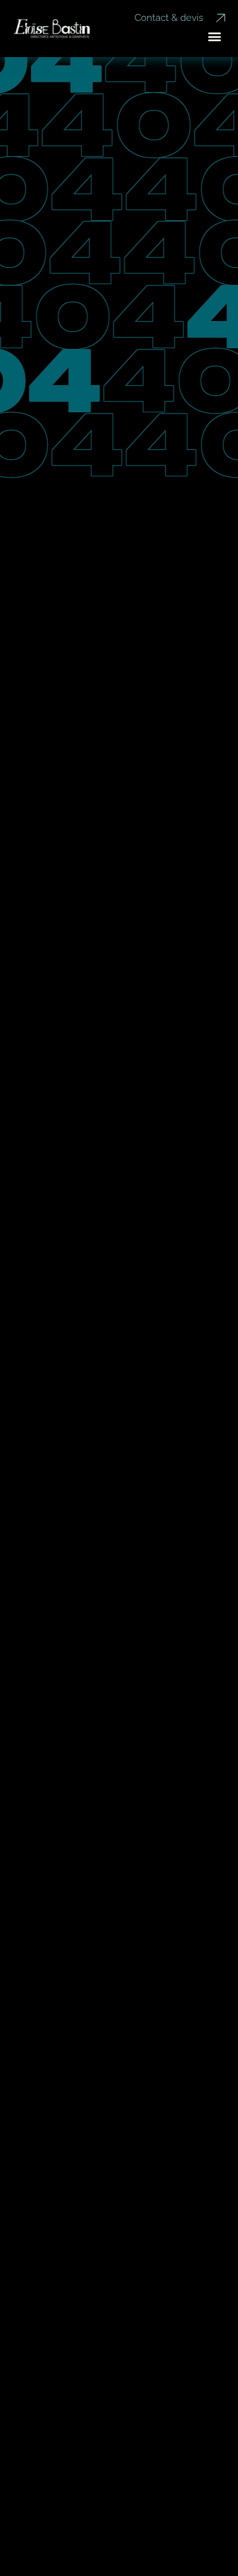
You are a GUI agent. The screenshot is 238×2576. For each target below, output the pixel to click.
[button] (215, 36)
